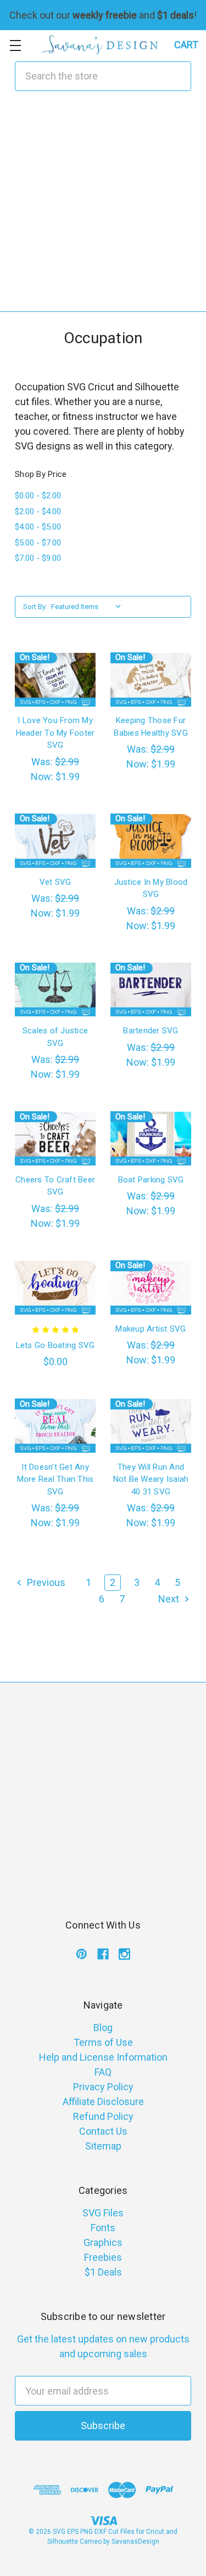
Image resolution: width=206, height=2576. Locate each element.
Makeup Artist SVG (151, 1329)
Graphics (103, 2242)
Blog (103, 2028)
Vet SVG (55, 882)
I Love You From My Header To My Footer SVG (55, 733)
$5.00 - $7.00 (38, 543)
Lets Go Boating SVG (55, 1345)
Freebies (103, 2257)
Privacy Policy (103, 2087)
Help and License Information (103, 2057)
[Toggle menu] (15, 45)
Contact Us (103, 2131)
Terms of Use (103, 2042)
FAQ (103, 2072)
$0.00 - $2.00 (38, 496)
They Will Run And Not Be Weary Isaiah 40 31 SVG (151, 1479)
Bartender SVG (151, 1031)
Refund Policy (103, 2116)
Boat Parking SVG (151, 1180)
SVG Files (103, 2213)
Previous (45, 1582)
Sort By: (35, 607)
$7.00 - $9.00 (38, 558)
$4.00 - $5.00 (38, 527)
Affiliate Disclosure (103, 2102)
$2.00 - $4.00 (38, 511)
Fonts (103, 2228)
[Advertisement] (103, 209)
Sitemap (103, 2146)
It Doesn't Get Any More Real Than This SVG (55, 1479)
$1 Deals (103, 2272)
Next (170, 1599)
